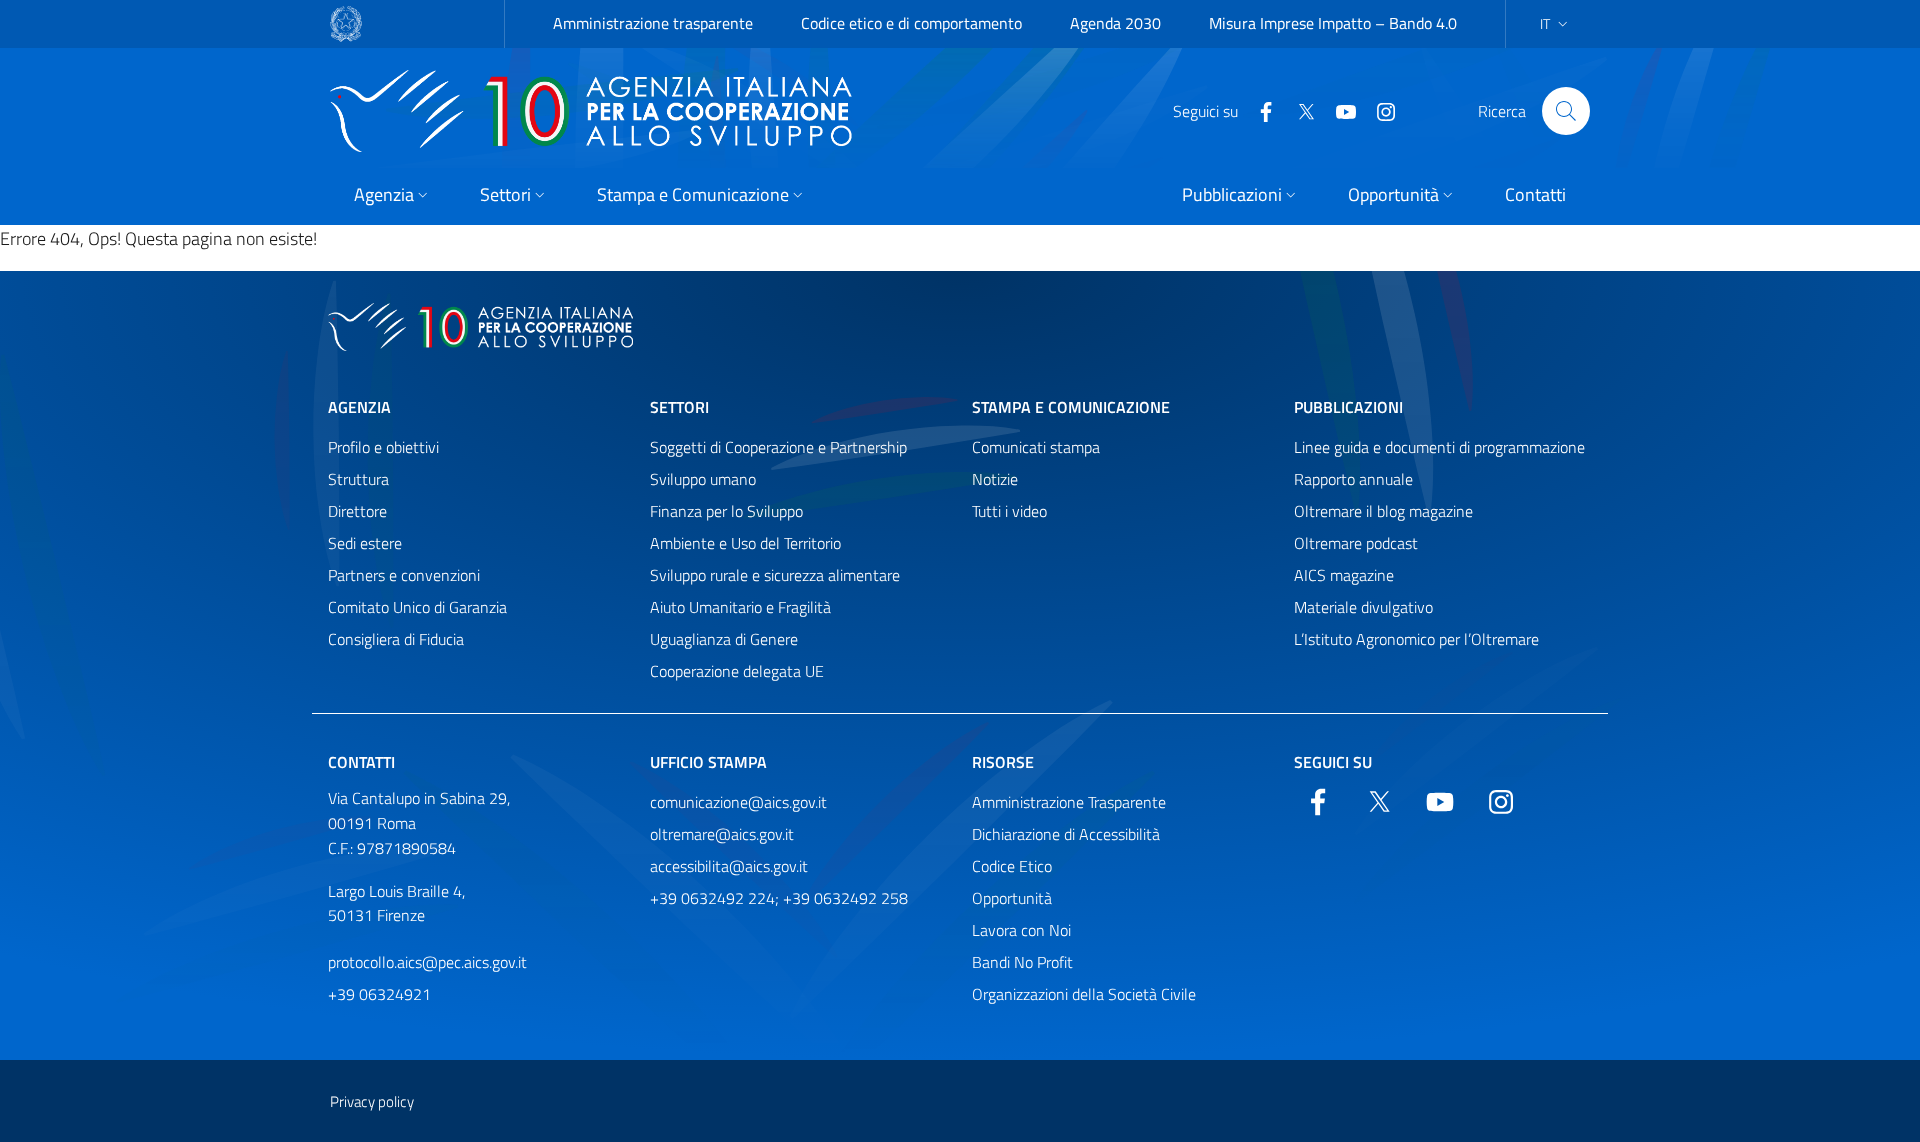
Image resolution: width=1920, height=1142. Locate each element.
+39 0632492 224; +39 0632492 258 (779, 898)
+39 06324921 (379, 994)
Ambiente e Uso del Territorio (745, 543)
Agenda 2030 (1115, 23)
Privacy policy (372, 1101)
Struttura (358, 479)
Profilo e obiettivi (383, 447)
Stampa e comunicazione (1071, 407)
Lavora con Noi (1021, 930)
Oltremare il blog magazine (1383, 511)
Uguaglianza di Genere (724, 639)
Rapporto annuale (1353, 479)
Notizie (995, 479)
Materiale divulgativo (1363, 607)
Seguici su (1333, 762)
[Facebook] (1258, 110)
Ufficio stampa (708, 762)
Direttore (357, 511)
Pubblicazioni (1348, 407)
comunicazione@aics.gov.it (738, 802)
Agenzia (359, 407)
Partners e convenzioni (404, 575)
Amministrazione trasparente (653, 23)
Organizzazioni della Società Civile (1084, 994)
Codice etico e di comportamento (911, 23)
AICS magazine (1344, 575)
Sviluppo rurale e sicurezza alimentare (775, 575)
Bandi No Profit (1022, 962)
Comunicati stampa (1036, 447)
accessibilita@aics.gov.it (729, 866)
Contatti (361, 762)
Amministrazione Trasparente (1069, 802)
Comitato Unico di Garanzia (417, 607)
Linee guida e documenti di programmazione (1439, 447)
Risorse (1003, 762)
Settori (679, 407)
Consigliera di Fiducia (396, 639)
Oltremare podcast (1356, 543)
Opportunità (1012, 898)
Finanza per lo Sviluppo (726, 511)
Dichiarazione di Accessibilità (1066, 834)
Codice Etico (1012, 866)
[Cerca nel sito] (1566, 111)
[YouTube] (1338, 110)
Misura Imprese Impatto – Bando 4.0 (1333, 23)
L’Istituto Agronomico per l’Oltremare (1416, 639)
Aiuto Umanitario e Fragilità (740, 607)
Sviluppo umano (703, 479)
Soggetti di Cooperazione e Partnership (778, 447)
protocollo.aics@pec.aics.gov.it (427, 962)
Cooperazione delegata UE (737, 671)
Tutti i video (1009, 511)
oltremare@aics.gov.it (722, 834)
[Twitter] (1298, 110)
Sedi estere (365, 543)
